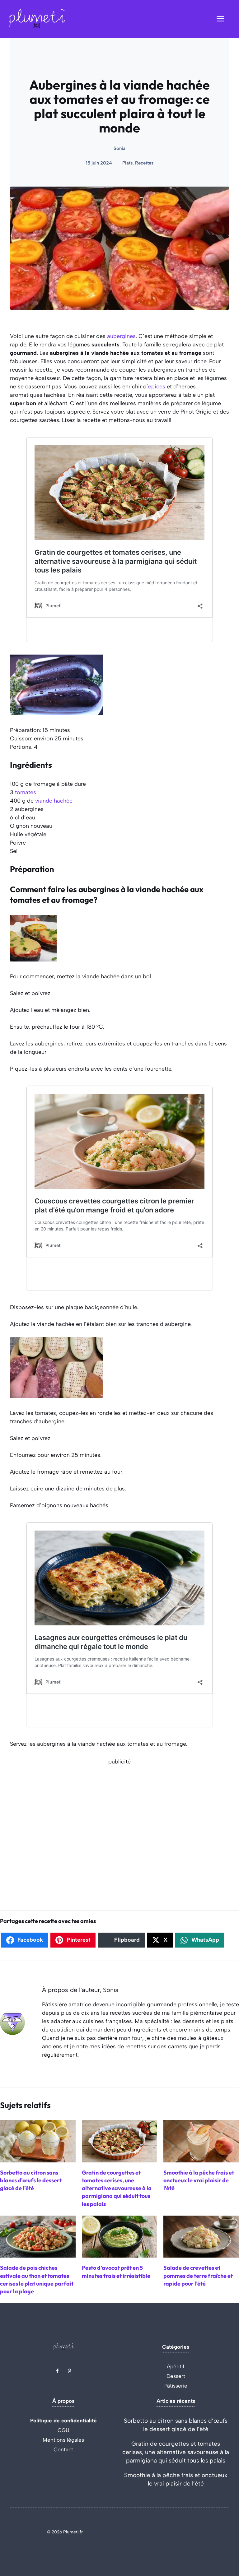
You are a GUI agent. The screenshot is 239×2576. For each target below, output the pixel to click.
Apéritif (176, 2366)
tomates (26, 792)
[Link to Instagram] (69, 2371)
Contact (63, 2449)
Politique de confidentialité (63, 2421)
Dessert (176, 2376)
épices (157, 387)
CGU (63, 2430)
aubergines (121, 336)
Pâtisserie (176, 2386)
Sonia (119, 148)
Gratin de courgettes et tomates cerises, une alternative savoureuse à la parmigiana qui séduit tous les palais (176, 2452)
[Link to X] (57, 2371)
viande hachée (54, 801)
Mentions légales (63, 2440)
